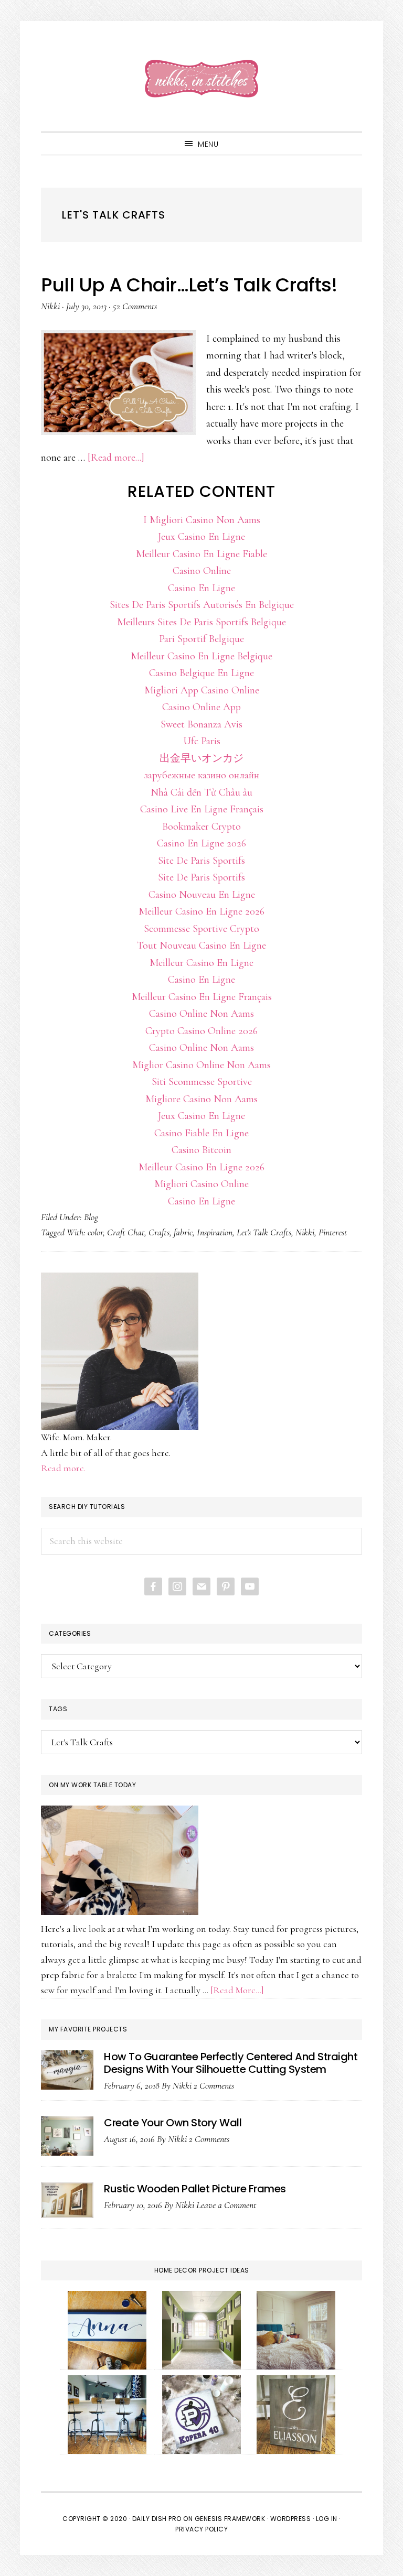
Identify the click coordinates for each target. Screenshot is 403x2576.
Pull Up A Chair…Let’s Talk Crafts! (189, 285)
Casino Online (202, 571)
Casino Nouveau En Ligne (202, 895)
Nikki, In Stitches (201, 79)
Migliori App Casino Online (202, 690)
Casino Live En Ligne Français (202, 809)
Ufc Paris (202, 741)
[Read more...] (116, 458)
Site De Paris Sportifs (201, 861)
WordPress (291, 2519)
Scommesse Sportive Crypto (201, 929)
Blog (91, 1217)
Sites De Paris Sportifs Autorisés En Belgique (202, 605)
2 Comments (214, 2085)
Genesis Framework (230, 2519)
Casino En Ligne (201, 588)
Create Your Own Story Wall (173, 2123)
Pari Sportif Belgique (201, 639)
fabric (183, 1232)
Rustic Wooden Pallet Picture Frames (195, 2189)
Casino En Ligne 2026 (201, 843)
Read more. (63, 1468)
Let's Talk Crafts (264, 1232)
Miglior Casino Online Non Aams (201, 1065)
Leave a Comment (226, 2205)
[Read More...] (237, 1990)
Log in (327, 2519)
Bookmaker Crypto (201, 827)
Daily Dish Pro (157, 2519)
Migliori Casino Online (201, 1184)
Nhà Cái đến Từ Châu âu (201, 792)
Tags (58, 1709)
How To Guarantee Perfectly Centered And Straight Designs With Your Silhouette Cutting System (231, 2063)
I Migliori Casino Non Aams (202, 520)
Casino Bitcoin (201, 1150)
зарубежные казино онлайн (202, 775)
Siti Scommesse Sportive (202, 1082)
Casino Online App (201, 707)
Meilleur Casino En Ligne (201, 963)
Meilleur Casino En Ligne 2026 (201, 911)
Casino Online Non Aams (201, 1014)
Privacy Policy (201, 2529)
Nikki (305, 1232)
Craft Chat (126, 1232)
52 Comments (135, 306)
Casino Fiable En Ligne (201, 1133)
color (95, 1232)
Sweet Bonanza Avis (201, 724)
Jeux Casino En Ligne (201, 537)
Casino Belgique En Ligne (201, 673)
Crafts (159, 1232)
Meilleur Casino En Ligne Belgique (201, 656)
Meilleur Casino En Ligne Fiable (201, 554)
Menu (208, 144)
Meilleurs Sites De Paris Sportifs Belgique (201, 622)
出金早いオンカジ (201, 758)
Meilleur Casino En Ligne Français (202, 997)
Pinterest (333, 1232)
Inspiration (215, 1232)
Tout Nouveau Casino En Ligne (201, 945)
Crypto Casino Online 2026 (201, 1031)
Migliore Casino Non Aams (201, 1099)
